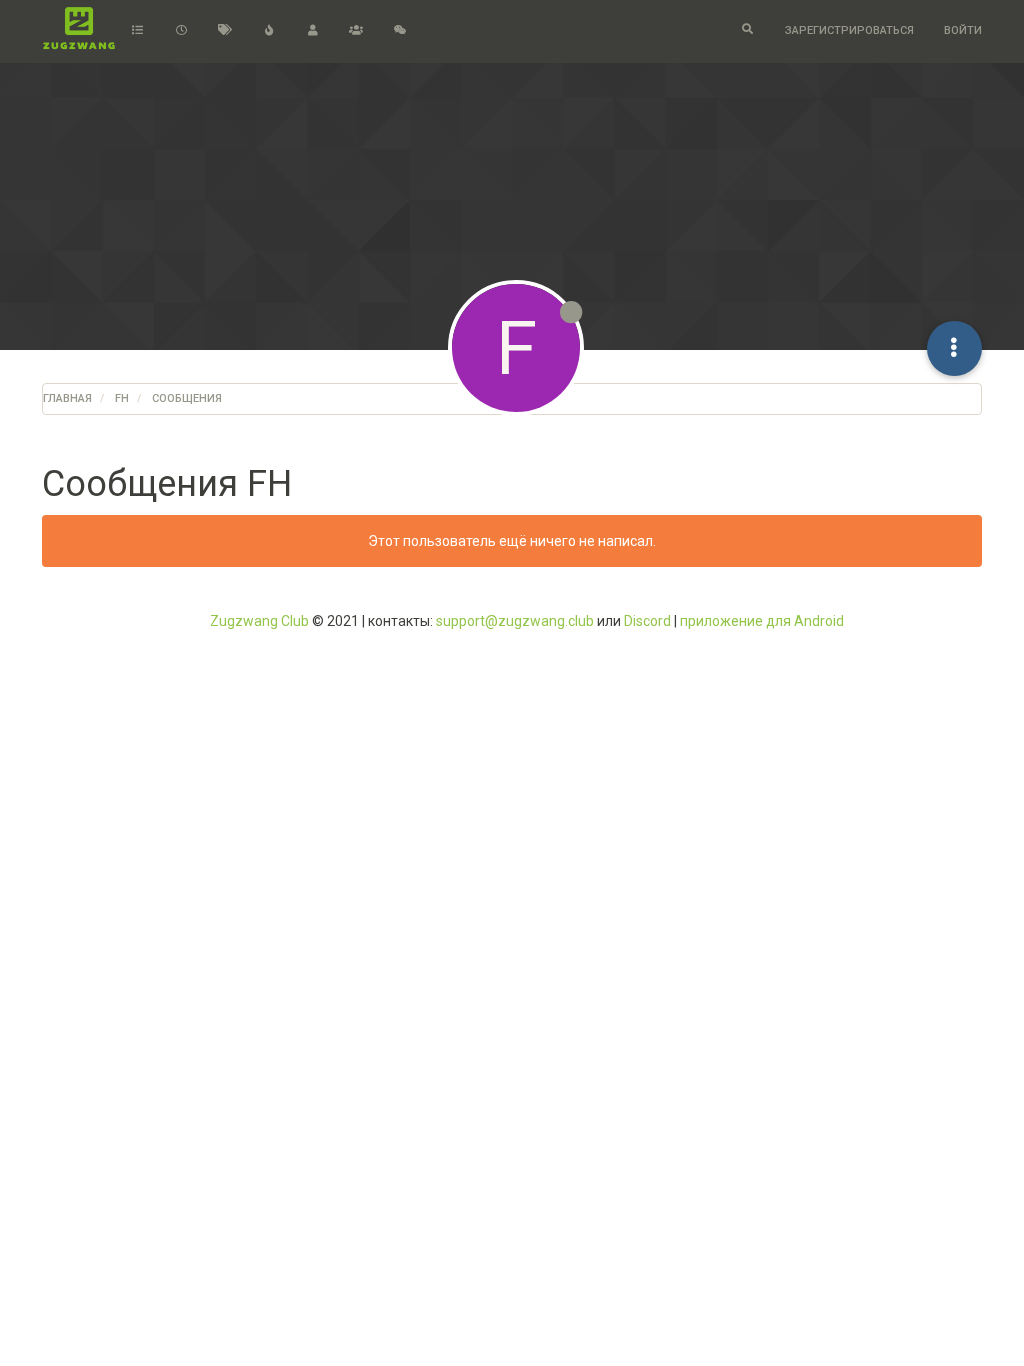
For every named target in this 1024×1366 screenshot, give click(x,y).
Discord (647, 621)
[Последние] (181, 31)
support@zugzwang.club (515, 621)
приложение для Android (762, 621)
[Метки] (225, 31)
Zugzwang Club (259, 621)
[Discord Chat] (400, 31)
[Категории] (138, 31)
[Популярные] (269, 31)
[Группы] (356, 31)
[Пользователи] (313, 31)
